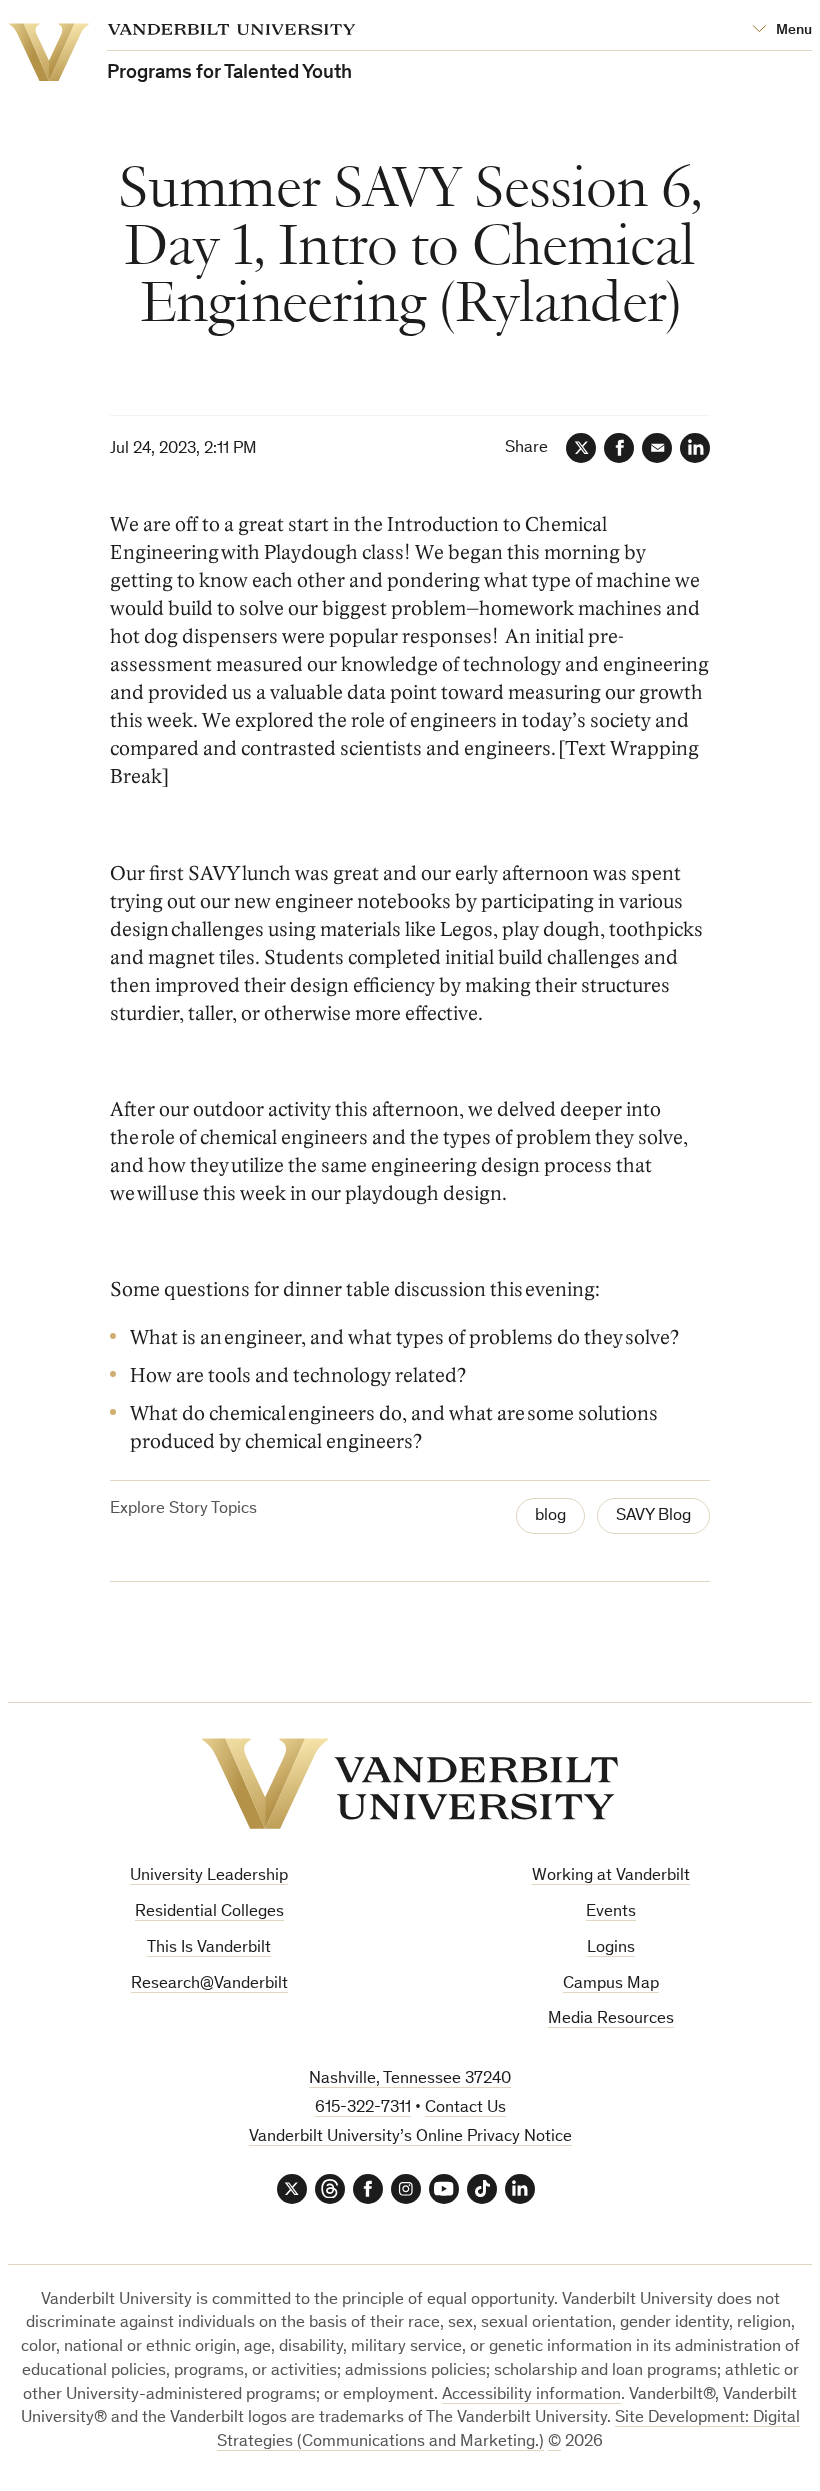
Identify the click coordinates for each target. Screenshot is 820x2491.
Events (611, 1912)
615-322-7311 (363, 2108)
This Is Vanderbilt (209, 1948)
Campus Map (611, 1984)
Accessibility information (531, 2395)
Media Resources (611, 2019)
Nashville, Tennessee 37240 (410, 2079)
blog (550, 1516)
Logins (611, 1948)
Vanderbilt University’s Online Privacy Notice (410, 2137)
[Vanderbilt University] (410, 1783)
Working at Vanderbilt (611, 1876)
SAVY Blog (653, 1516)
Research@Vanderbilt (209, 1984)
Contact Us (465, 2108)
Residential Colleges (209, 1912)
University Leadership (209, 1876)
